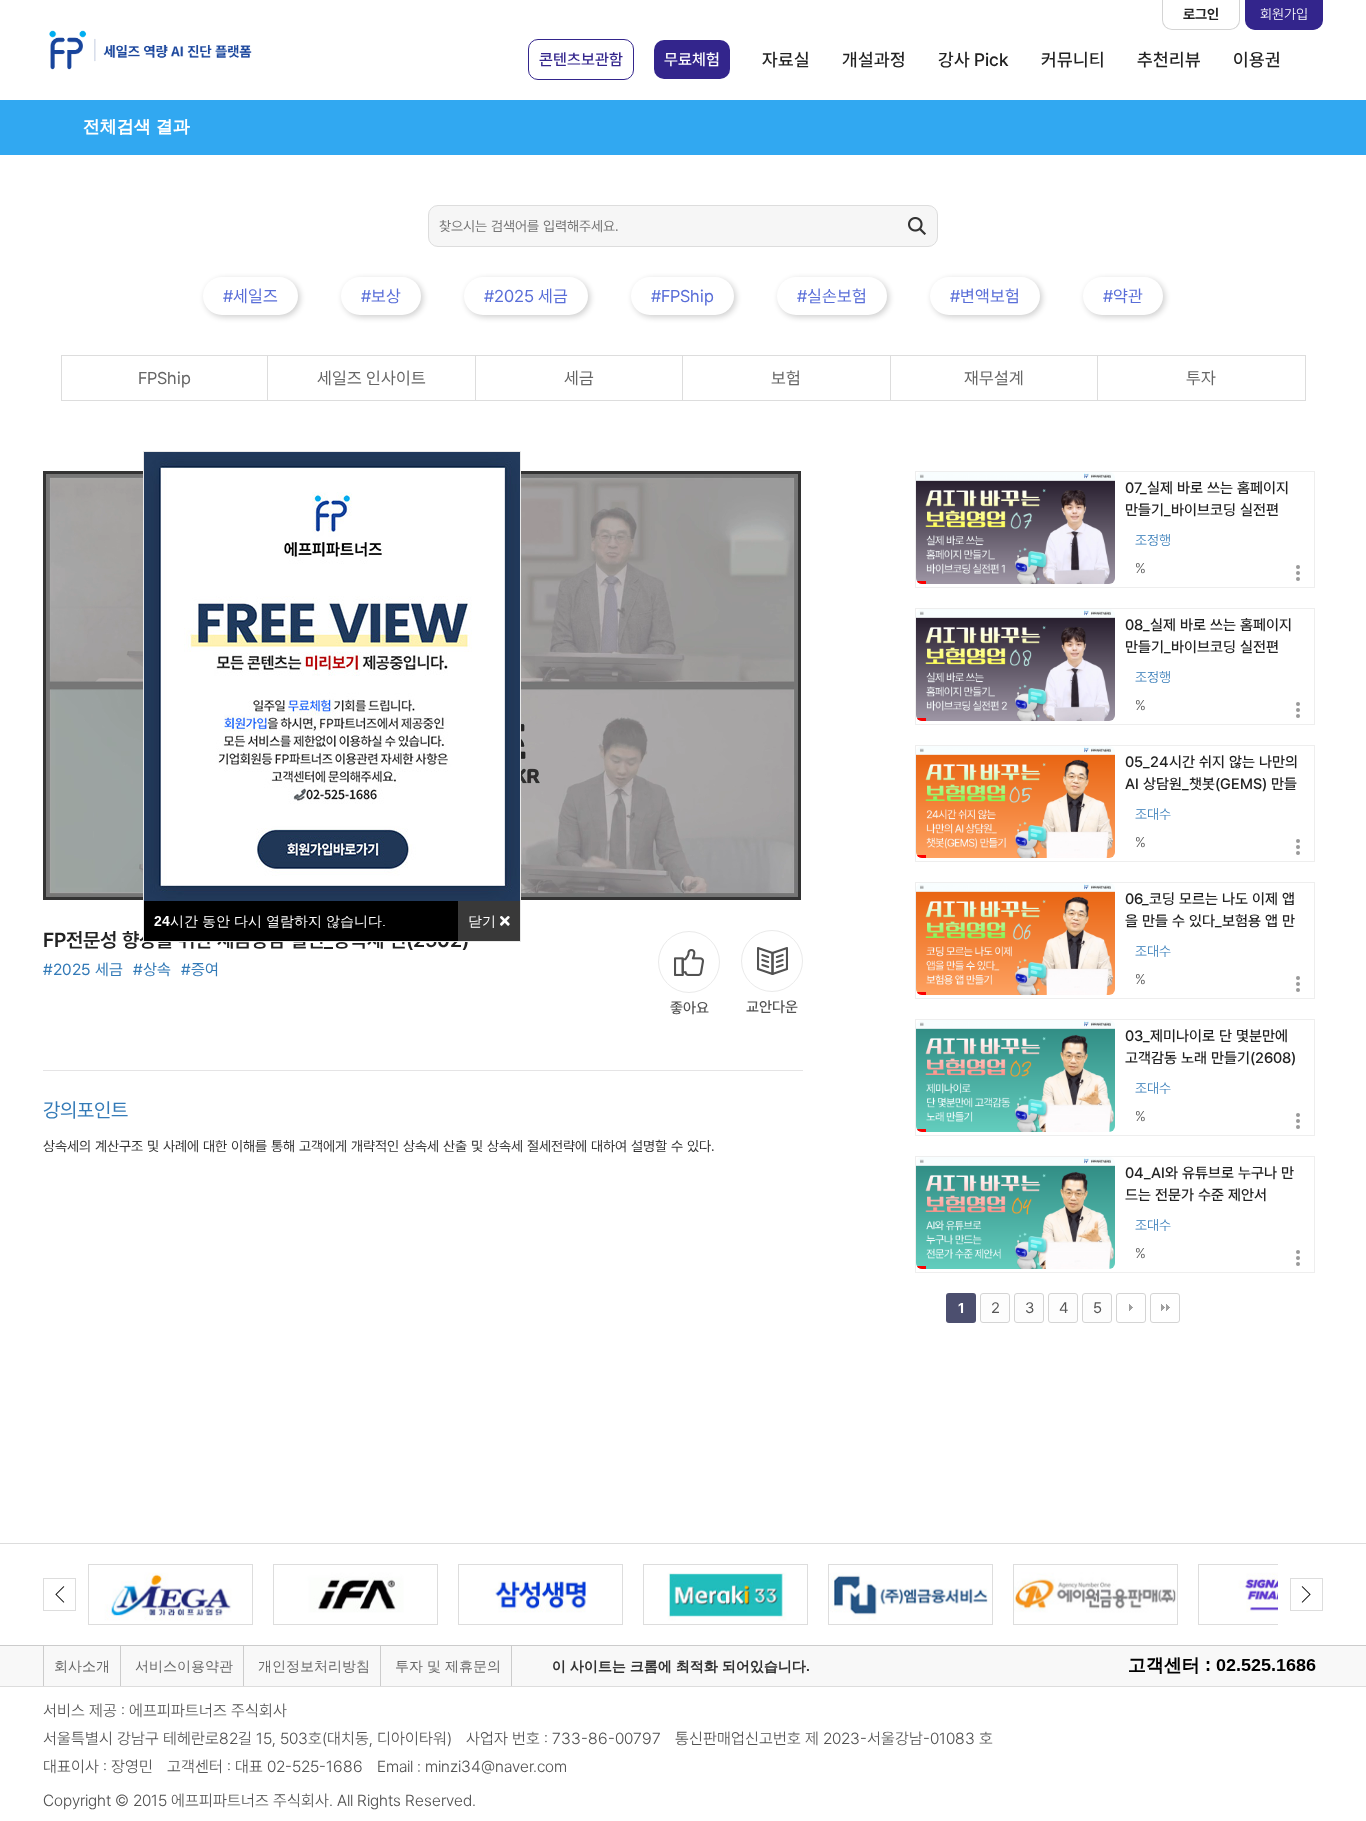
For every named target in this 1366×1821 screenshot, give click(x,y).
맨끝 (1165, 1308)
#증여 (200, 969)
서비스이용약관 (184, 1666)
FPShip (164, 378)
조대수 (1153, 814)
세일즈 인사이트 (371, 378)
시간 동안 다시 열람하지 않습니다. (270, 921)
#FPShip (682, 296)
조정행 (1153, 540)
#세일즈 (250, 296)
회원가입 (1284, 14)
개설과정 (874, 59)
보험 (786, 378)
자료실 (786, 59)
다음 (1131, 1308)
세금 (579, 378)
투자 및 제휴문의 (448, 1666)
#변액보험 (985, 296)
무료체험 (692, 59)
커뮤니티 (1073, 59)
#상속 (152, 969)
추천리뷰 (1169, 59)
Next (1306, 1594)
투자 (1201, 378)
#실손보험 (832, 296)
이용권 (1257, 59)
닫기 (484, 921)
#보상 (381, 296)
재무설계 (994, 378)
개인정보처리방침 (314, 1666)
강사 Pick (973, 59)
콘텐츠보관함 (581, 59)
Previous (59, 1594)
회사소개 (82, 1666)
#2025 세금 (526, 296)
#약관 (1123, 296)
